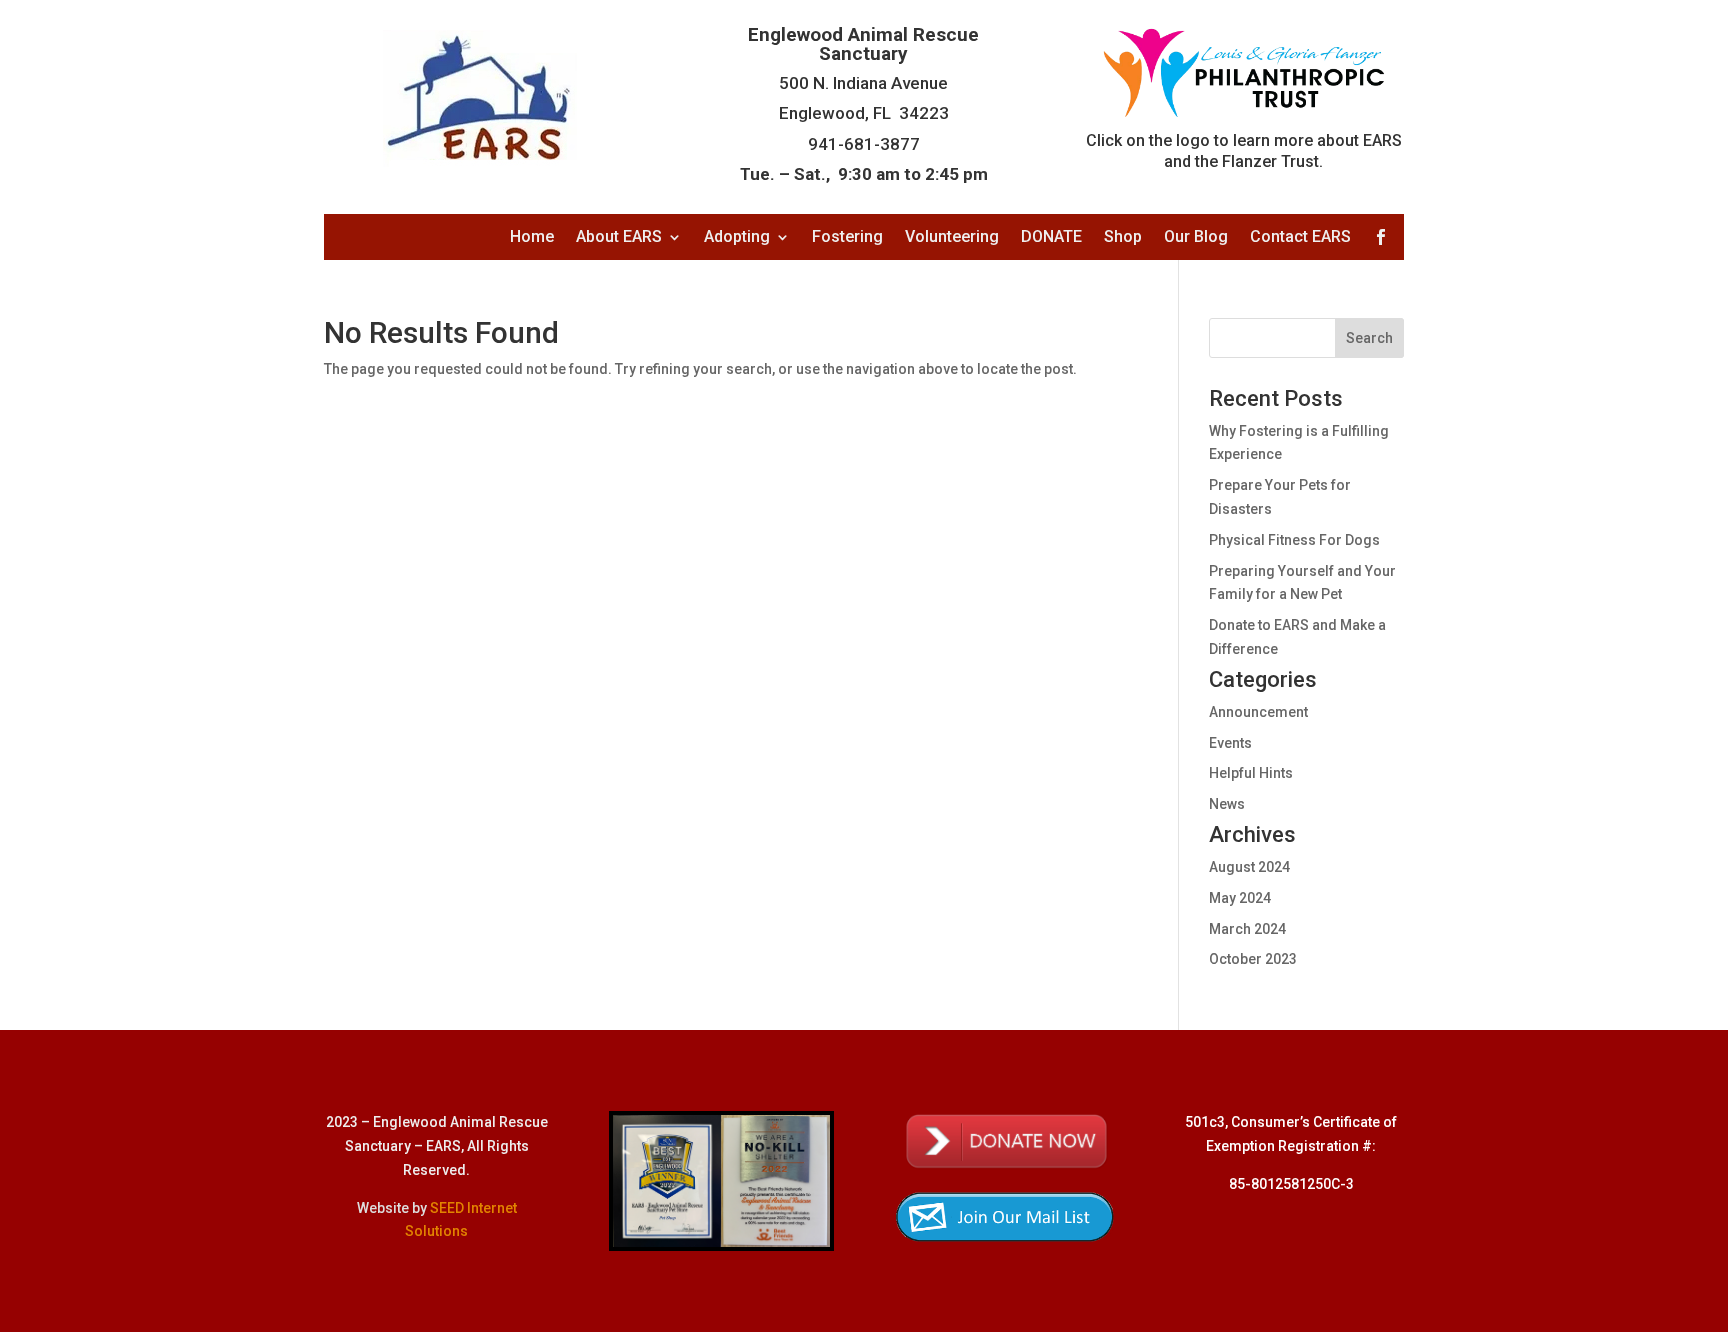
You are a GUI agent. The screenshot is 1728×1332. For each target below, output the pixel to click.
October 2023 (1253, 959)
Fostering (847, 238)
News (1227, 804)
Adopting (737, 238)
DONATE (1051, 238)
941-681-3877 (864, 144)
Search (1369, 338)
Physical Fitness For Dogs (1294, 540)
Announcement (1258, 712)
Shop (1123, 238)
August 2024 (1249, 867)
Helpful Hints (1251, 773)
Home (532, 238)
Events (1230, 743)
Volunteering (952, 238)
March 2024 (1247, 929)
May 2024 (1240, 898)
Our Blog (1196, 238)
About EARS (619, 238)
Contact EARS (1300, 238)
